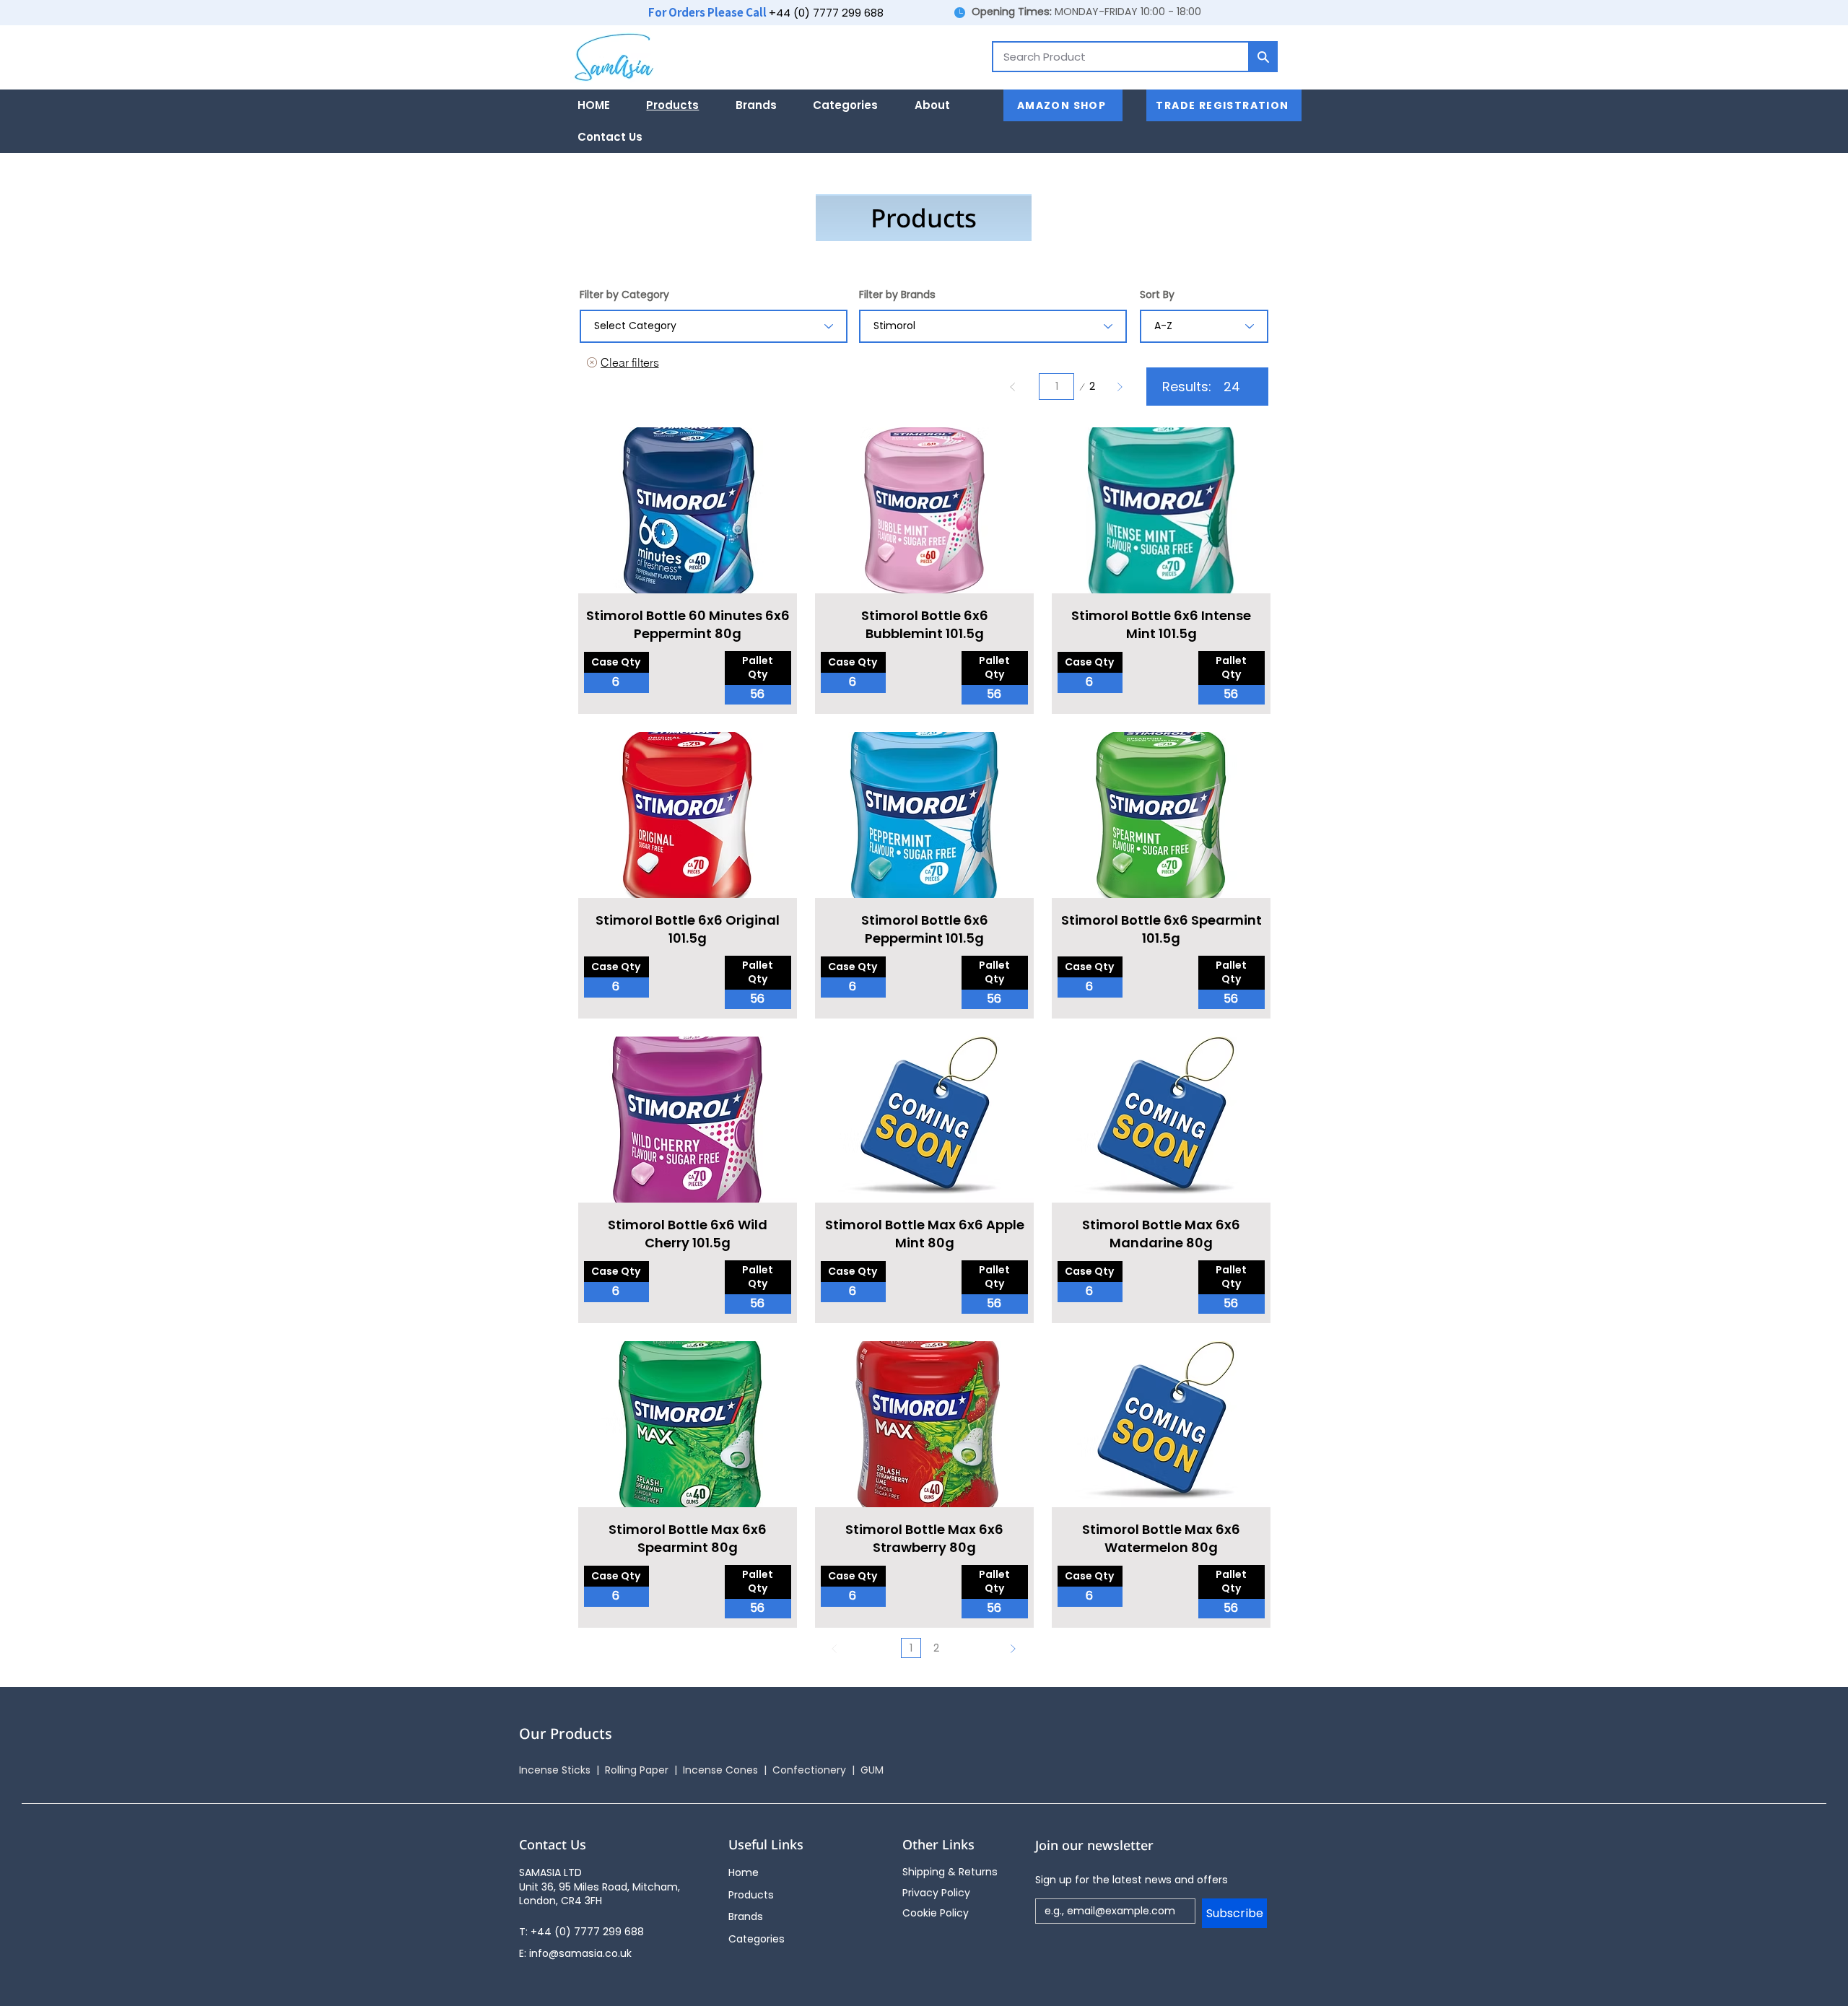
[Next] (1119, 387)
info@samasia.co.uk (580, 1953)
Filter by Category (624, 295)
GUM (872, 1770)
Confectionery (812, 1770)
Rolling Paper (638, 1770)
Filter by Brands (897, 295)
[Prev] (1013, 387)
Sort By (1157, 295)
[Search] (1263, 57)
